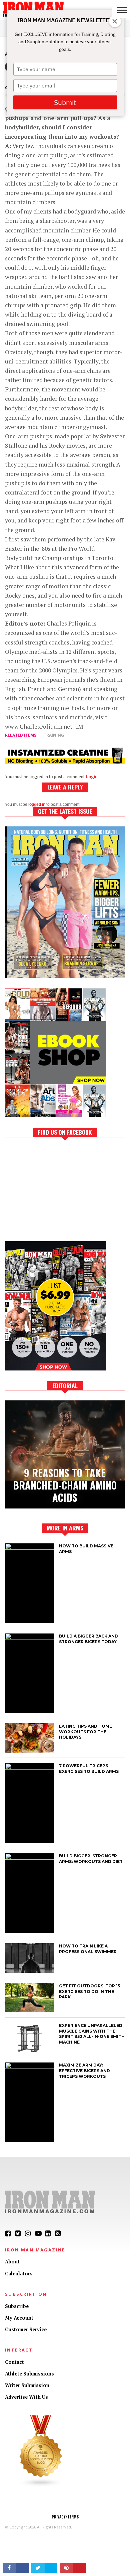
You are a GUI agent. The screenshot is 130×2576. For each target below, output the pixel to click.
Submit (65, 102)
